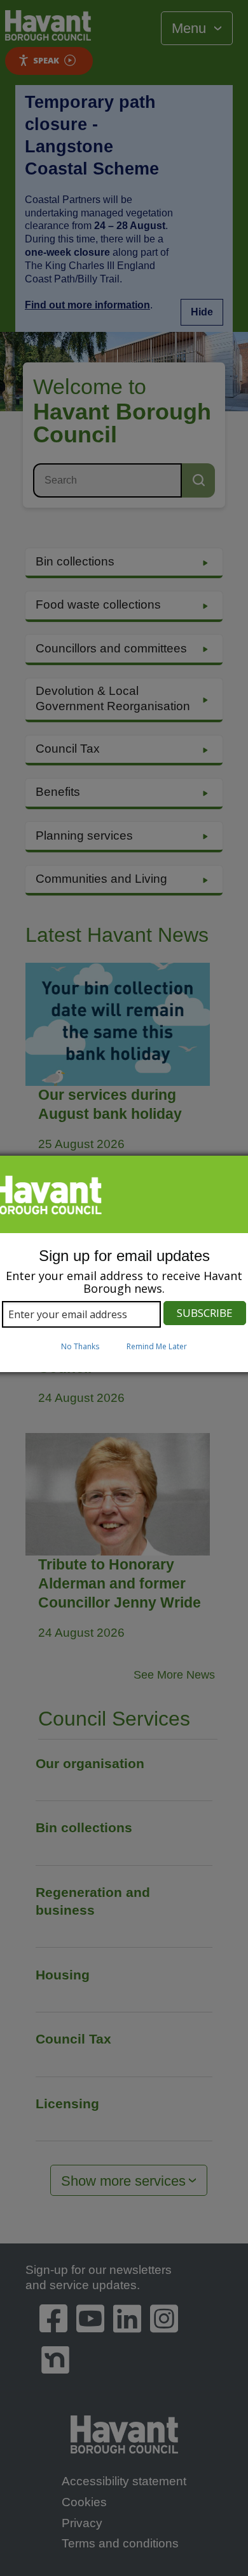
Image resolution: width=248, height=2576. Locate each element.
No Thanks (80, 1346)
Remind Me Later (157, 1346)
